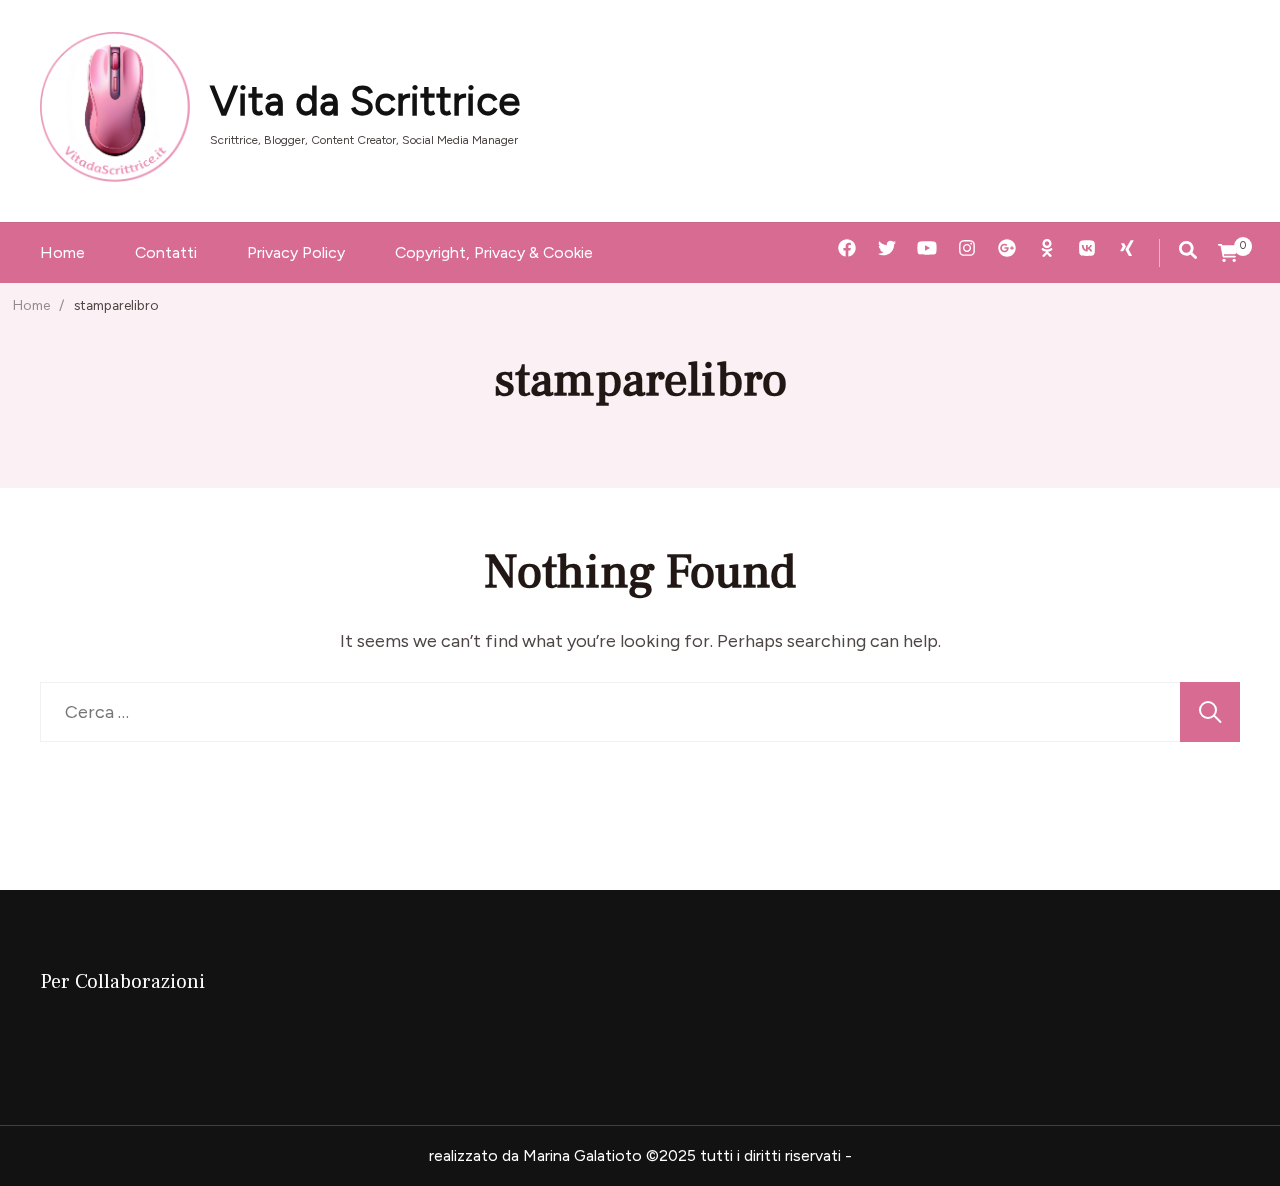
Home (62, 252)
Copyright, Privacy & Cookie (494, 252)
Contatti (166, 252)
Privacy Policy (296, 252)
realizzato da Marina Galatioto (535, 1155)
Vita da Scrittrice (365, 101)
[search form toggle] (1188, 250)
